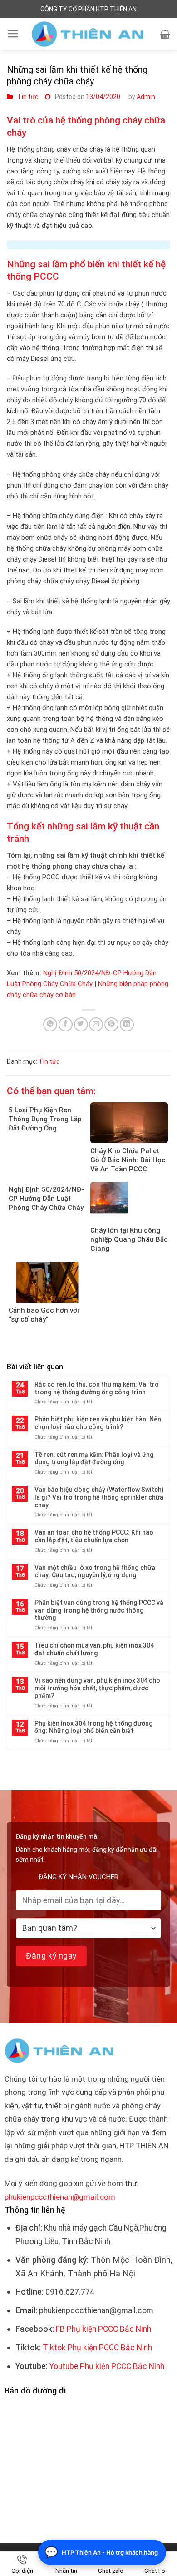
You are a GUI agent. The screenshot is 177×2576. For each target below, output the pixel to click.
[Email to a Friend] (96, 1024)
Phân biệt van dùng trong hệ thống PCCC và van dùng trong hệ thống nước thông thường (99, 1610)
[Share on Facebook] (66, 1024)
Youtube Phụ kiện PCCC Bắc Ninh (107, 2366)
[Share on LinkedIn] (127, 1024)
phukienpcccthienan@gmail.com (60, 2197)
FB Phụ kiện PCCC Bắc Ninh (103, 2329)
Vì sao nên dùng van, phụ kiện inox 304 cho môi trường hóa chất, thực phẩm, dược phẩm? (97, 1688)
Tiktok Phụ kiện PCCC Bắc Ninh (97, 2348)
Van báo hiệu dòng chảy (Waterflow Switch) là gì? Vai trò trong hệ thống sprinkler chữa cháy (99, 1497)
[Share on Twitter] (81, 1024)
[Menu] (13, 34)
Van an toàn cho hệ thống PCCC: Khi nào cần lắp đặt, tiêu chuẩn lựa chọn (94, 1536)
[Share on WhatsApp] (50, 1024)
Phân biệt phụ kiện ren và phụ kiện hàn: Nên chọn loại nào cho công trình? (98, 1423)
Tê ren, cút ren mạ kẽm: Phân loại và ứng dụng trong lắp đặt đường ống (94, 1458)
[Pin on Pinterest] (111, 1024)
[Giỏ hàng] (165, 34)
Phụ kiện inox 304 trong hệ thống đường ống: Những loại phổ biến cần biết (94, 1727)
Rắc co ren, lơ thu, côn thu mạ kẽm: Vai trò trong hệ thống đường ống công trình (97, 1388)
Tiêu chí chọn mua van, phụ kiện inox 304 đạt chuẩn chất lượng (94, 1649)
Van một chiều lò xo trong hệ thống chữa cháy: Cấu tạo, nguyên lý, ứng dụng (95, 1572)
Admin (146, 97)
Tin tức (28, 97)
